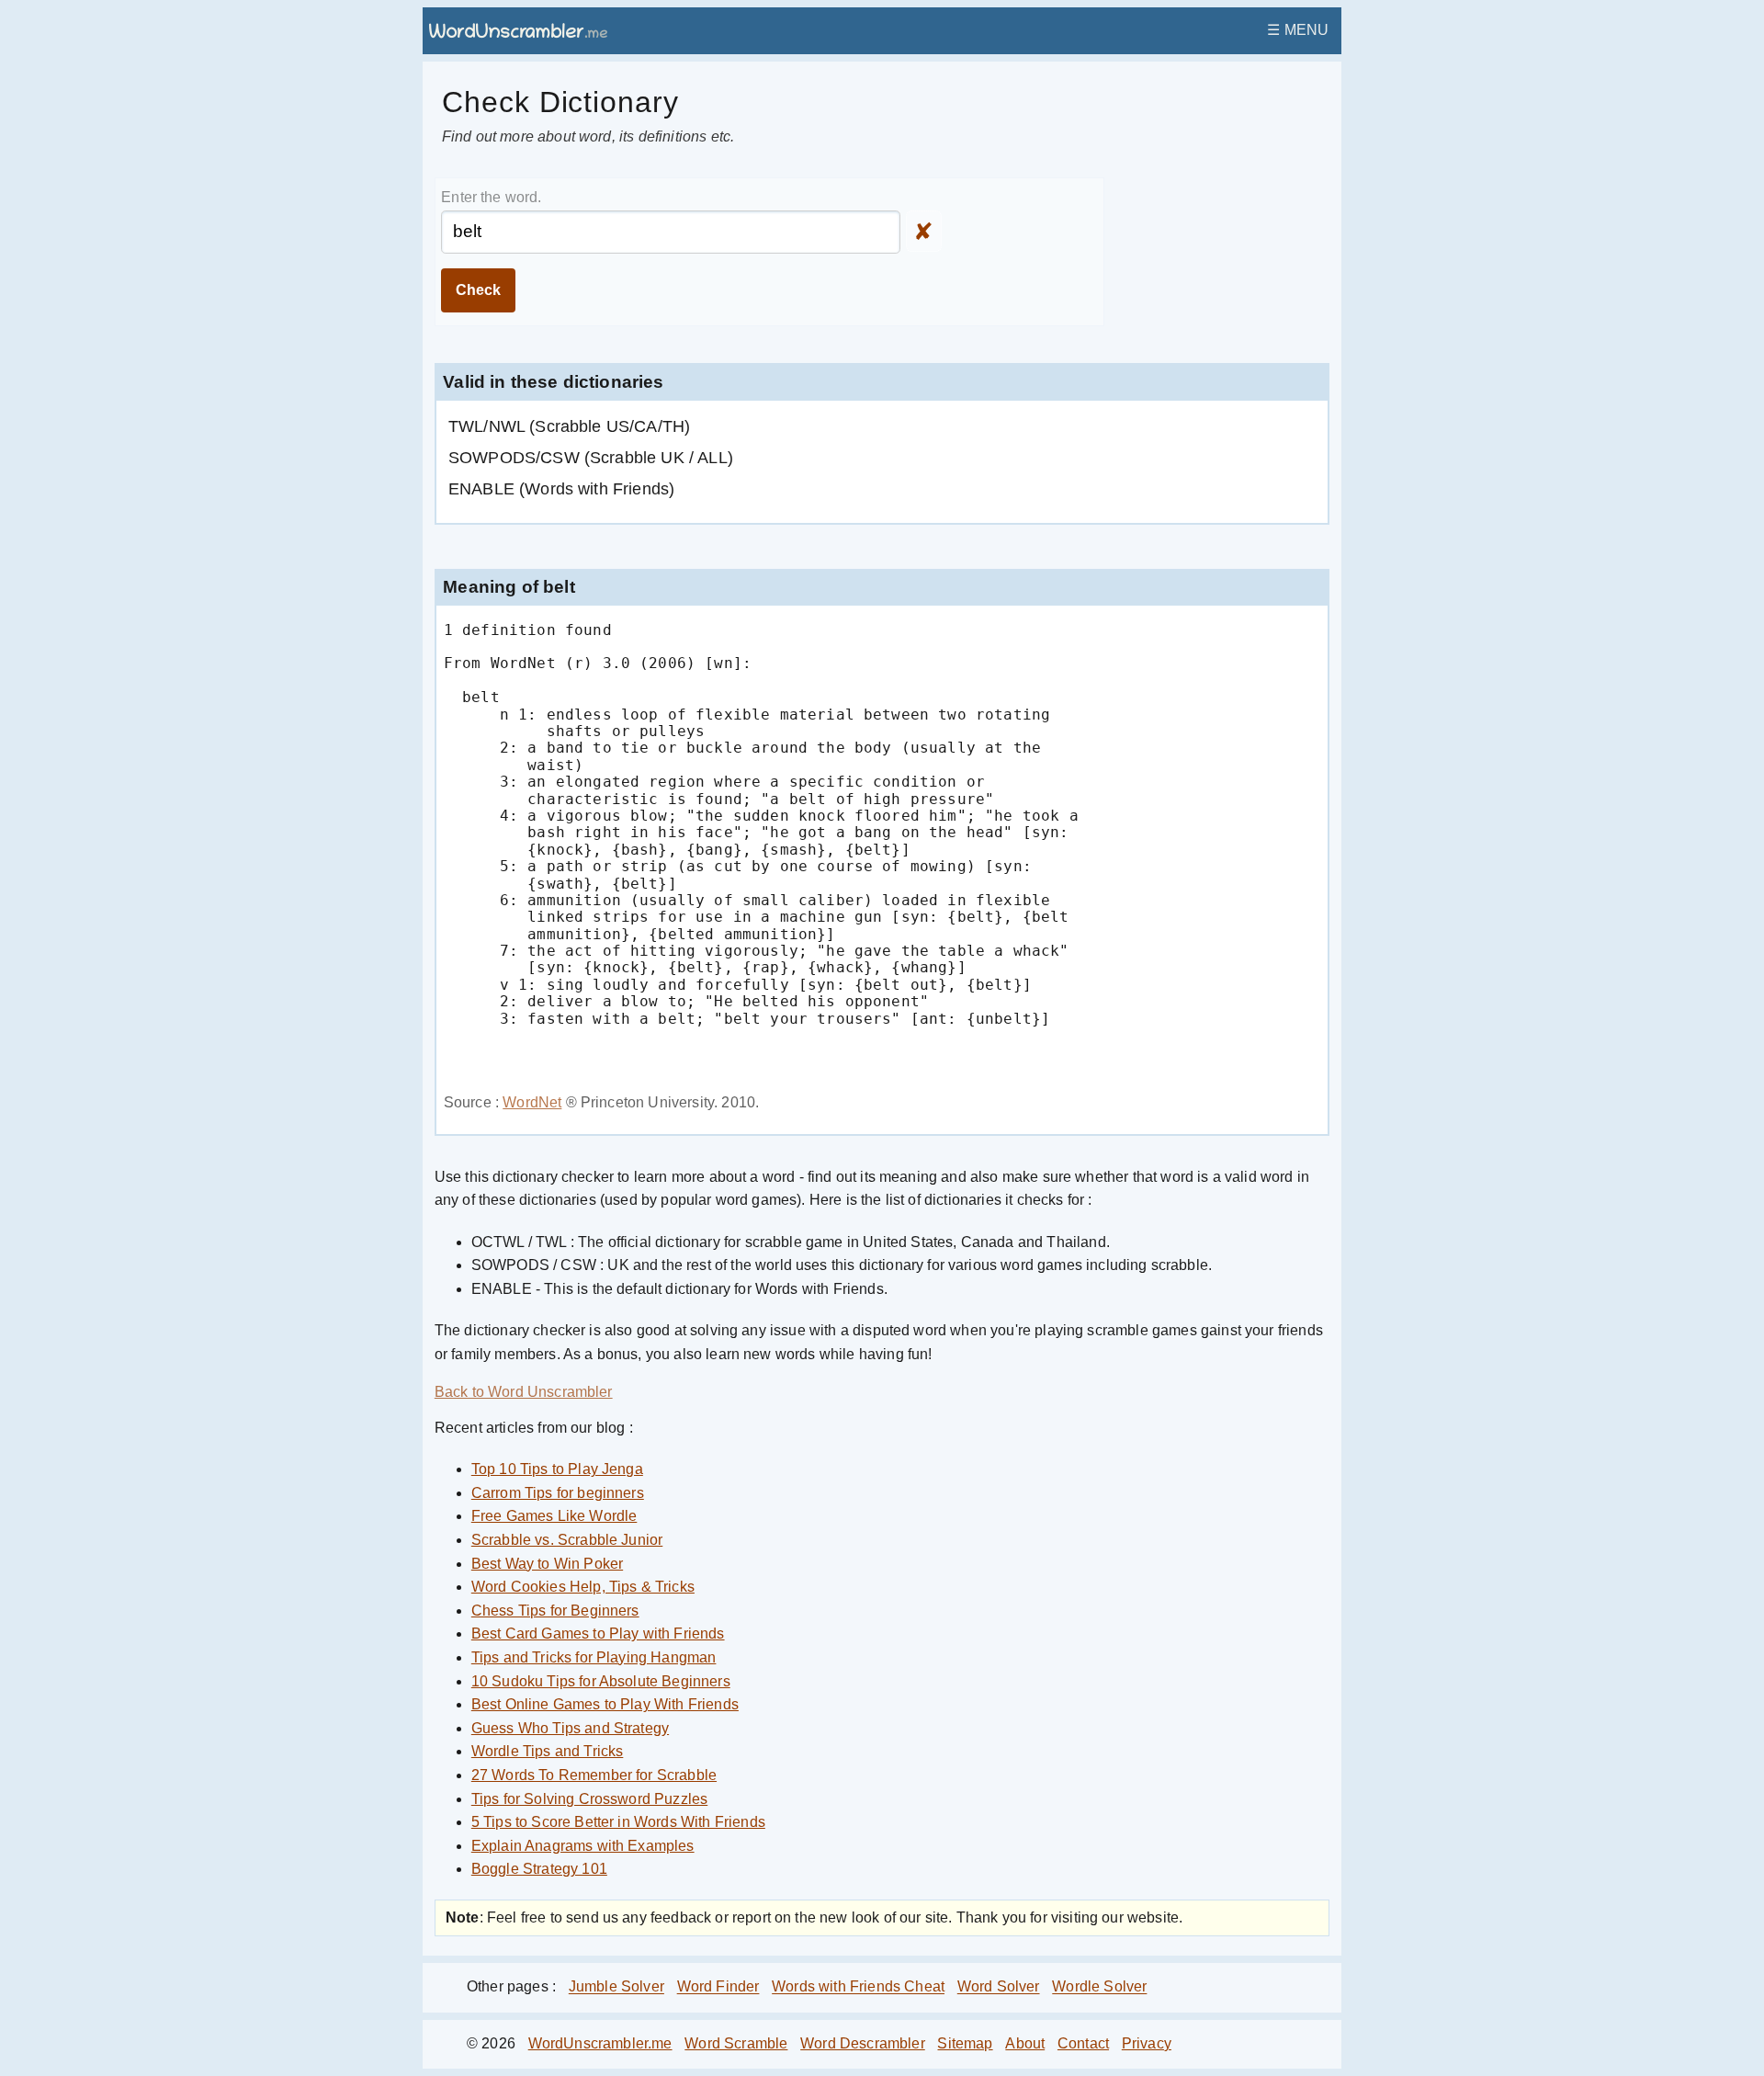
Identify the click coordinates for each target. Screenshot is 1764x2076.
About (1025, 2043)
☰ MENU (1298, 30)
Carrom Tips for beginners (558, 1493)
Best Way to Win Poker (547, 1564)
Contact (1083, 2043)
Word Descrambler (863, 2043)
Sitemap (965, 2043)
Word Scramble (736, 2043)
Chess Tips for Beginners (555, 1611)
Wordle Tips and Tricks (548, 1751)
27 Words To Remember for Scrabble (594, 1775)
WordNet (532, 1102)
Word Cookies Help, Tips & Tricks (583, 1587)
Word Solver (999, 1987)
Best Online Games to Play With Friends (605, 1704)
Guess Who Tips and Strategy (570, 1728)
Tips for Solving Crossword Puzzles (589, 1799)
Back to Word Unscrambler (524, 1392)
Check (478, 290)
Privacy (1147, 2043)
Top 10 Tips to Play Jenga (557, 1469)
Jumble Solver (616, 1987)
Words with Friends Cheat (858, 1987)
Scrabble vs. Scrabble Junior (567, 1540)
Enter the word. (491, 197)
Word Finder (718, 1987)
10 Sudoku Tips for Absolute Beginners (601, 1681)
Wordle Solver (1099, 1987)
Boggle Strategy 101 (539, 1869)
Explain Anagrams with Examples (583, 1846)
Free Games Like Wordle (554, 1516)
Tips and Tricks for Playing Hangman (594, 1657)
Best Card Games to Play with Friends (598, 1634)
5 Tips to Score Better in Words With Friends (618, 1822)
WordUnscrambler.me (600, 2043)
